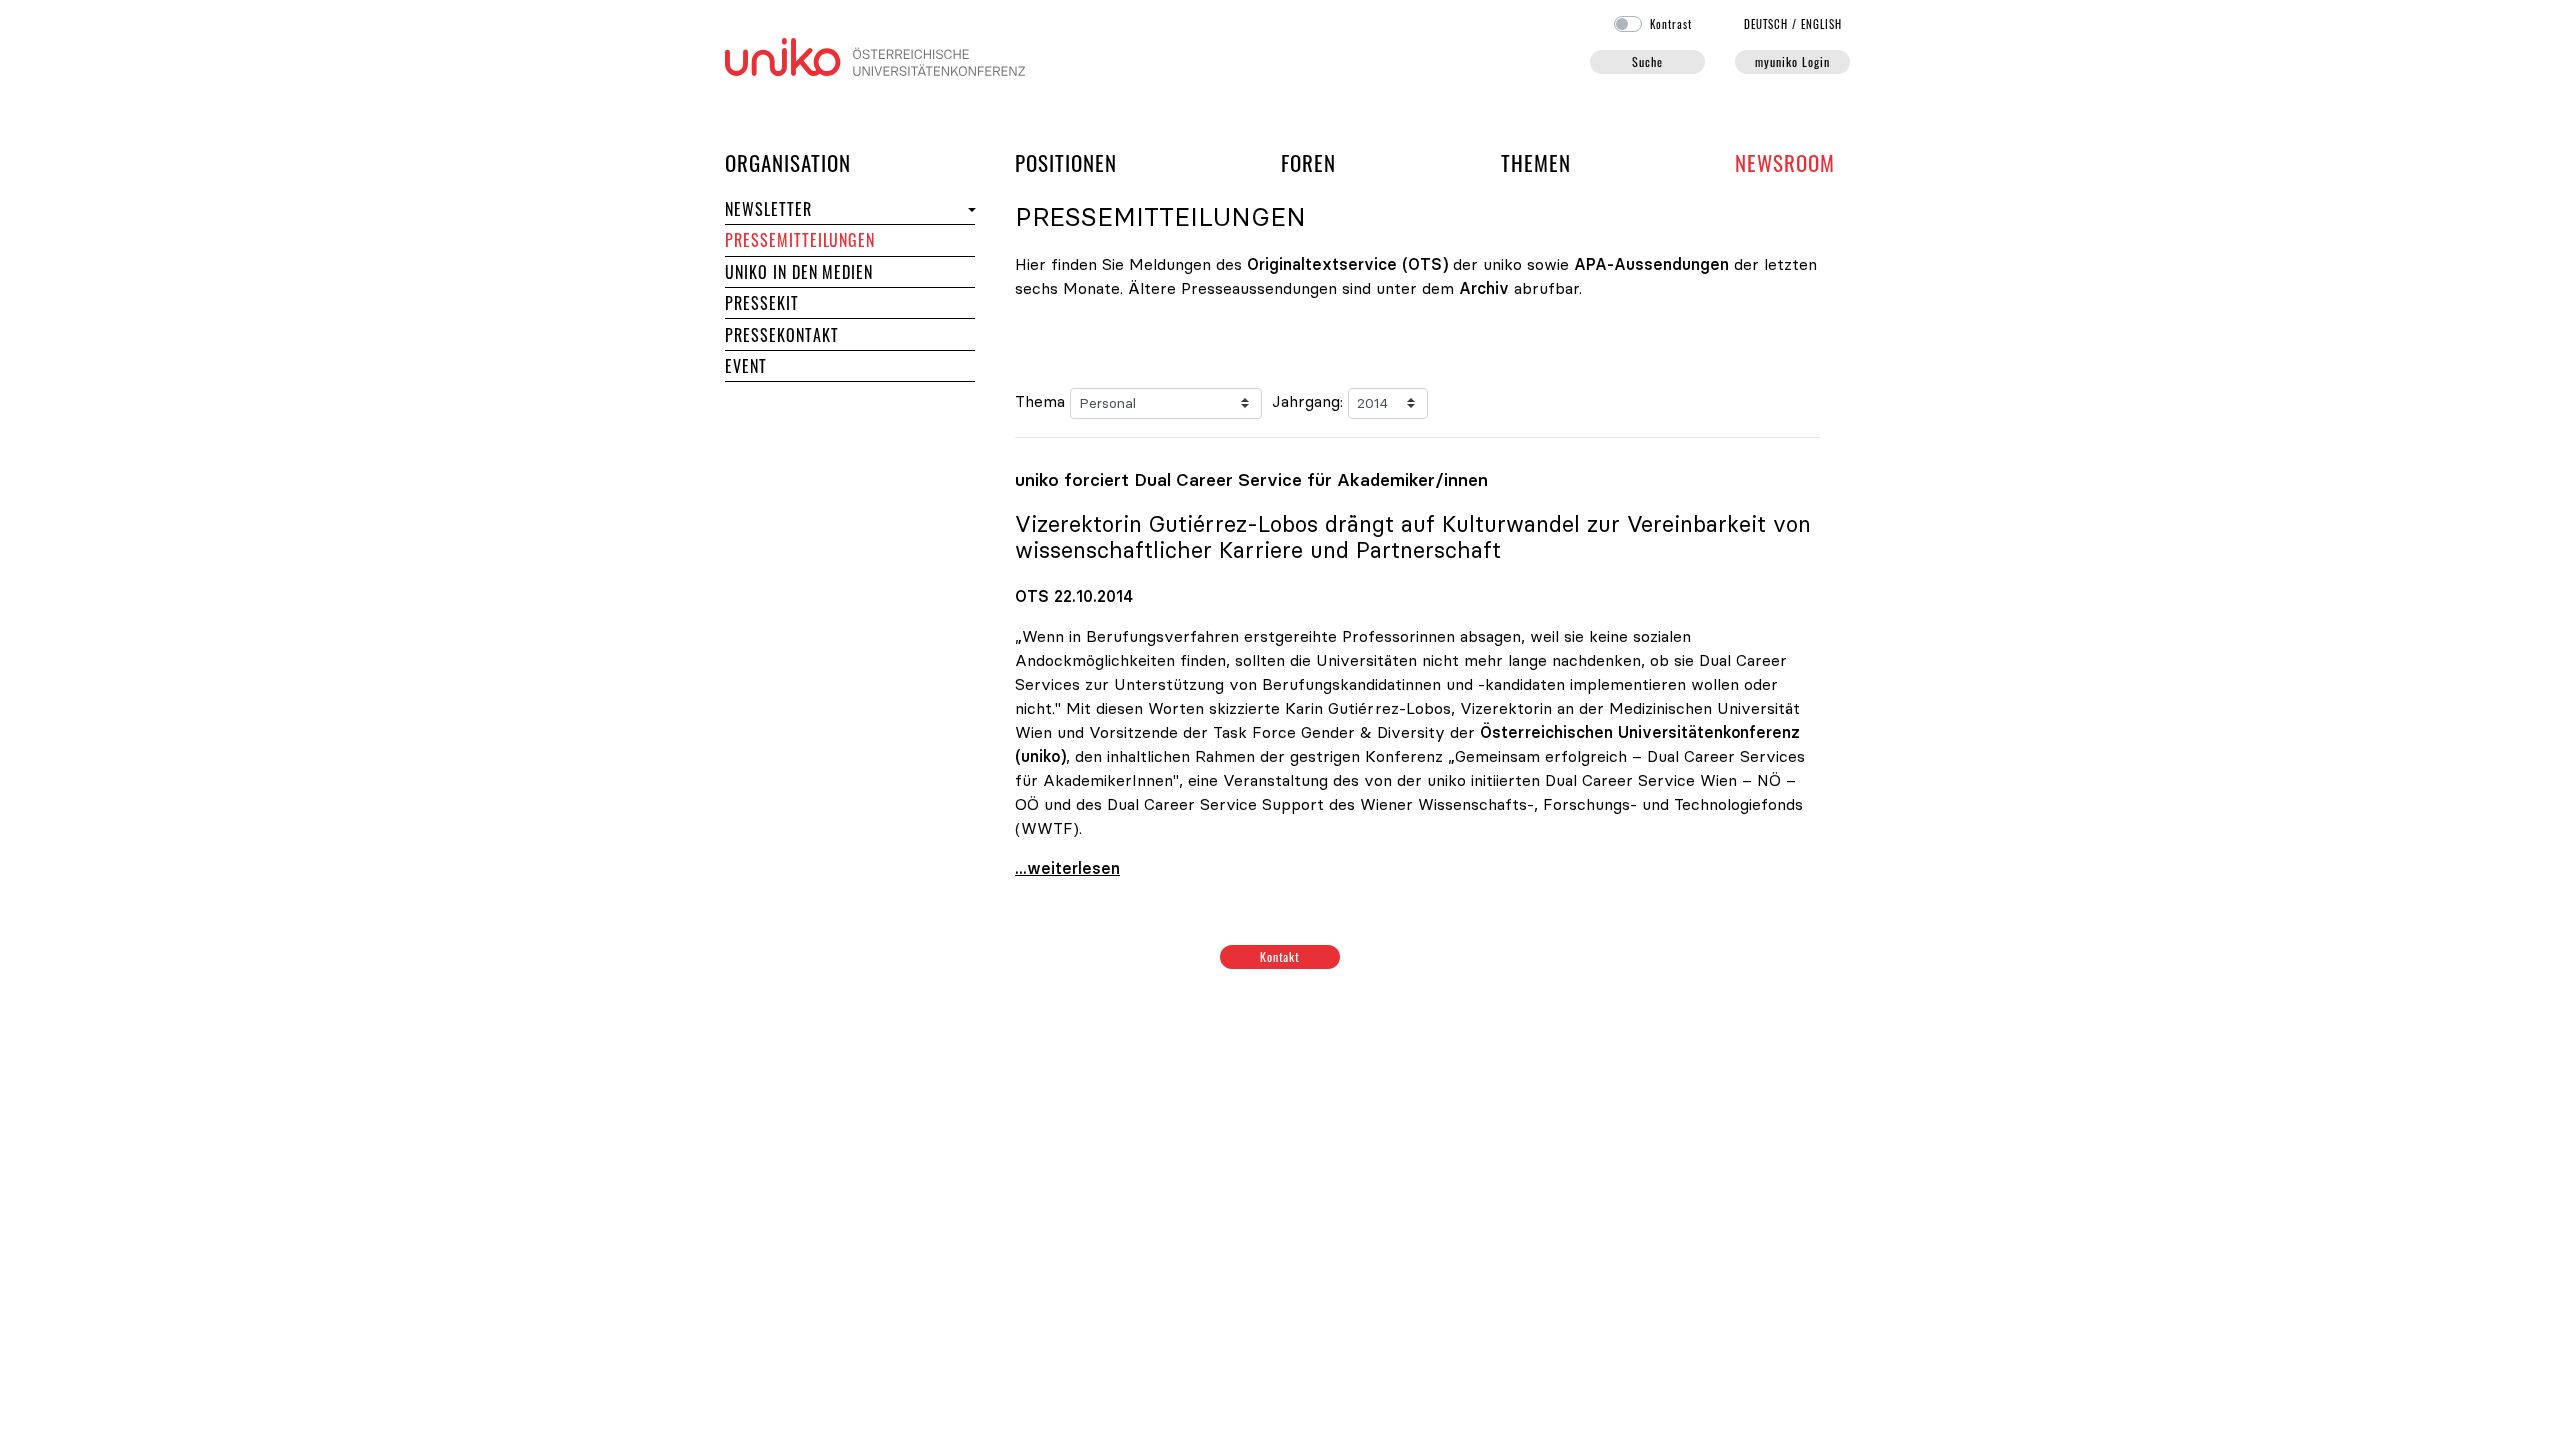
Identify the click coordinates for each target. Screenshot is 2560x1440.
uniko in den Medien (799, 272)
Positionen (1066, 162)
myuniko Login (1792, 61)
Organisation (788, 162)
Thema (1040, 401)
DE (1766, 24)
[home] (875, 55)
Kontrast (1671, 24)
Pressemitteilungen (800, 240)
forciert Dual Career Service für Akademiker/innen (1251, 480)
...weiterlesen (1067, 868)
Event (746, 366)
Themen (1536, 162)
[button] (969, 209)
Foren (1308, 162)
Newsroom (1785, 162)
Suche (1647, 61)
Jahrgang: (1307, 401)
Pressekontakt (781, 335)
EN (1821, 24)
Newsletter (768, 209)
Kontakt (1280, 956)
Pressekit (762, 303)
